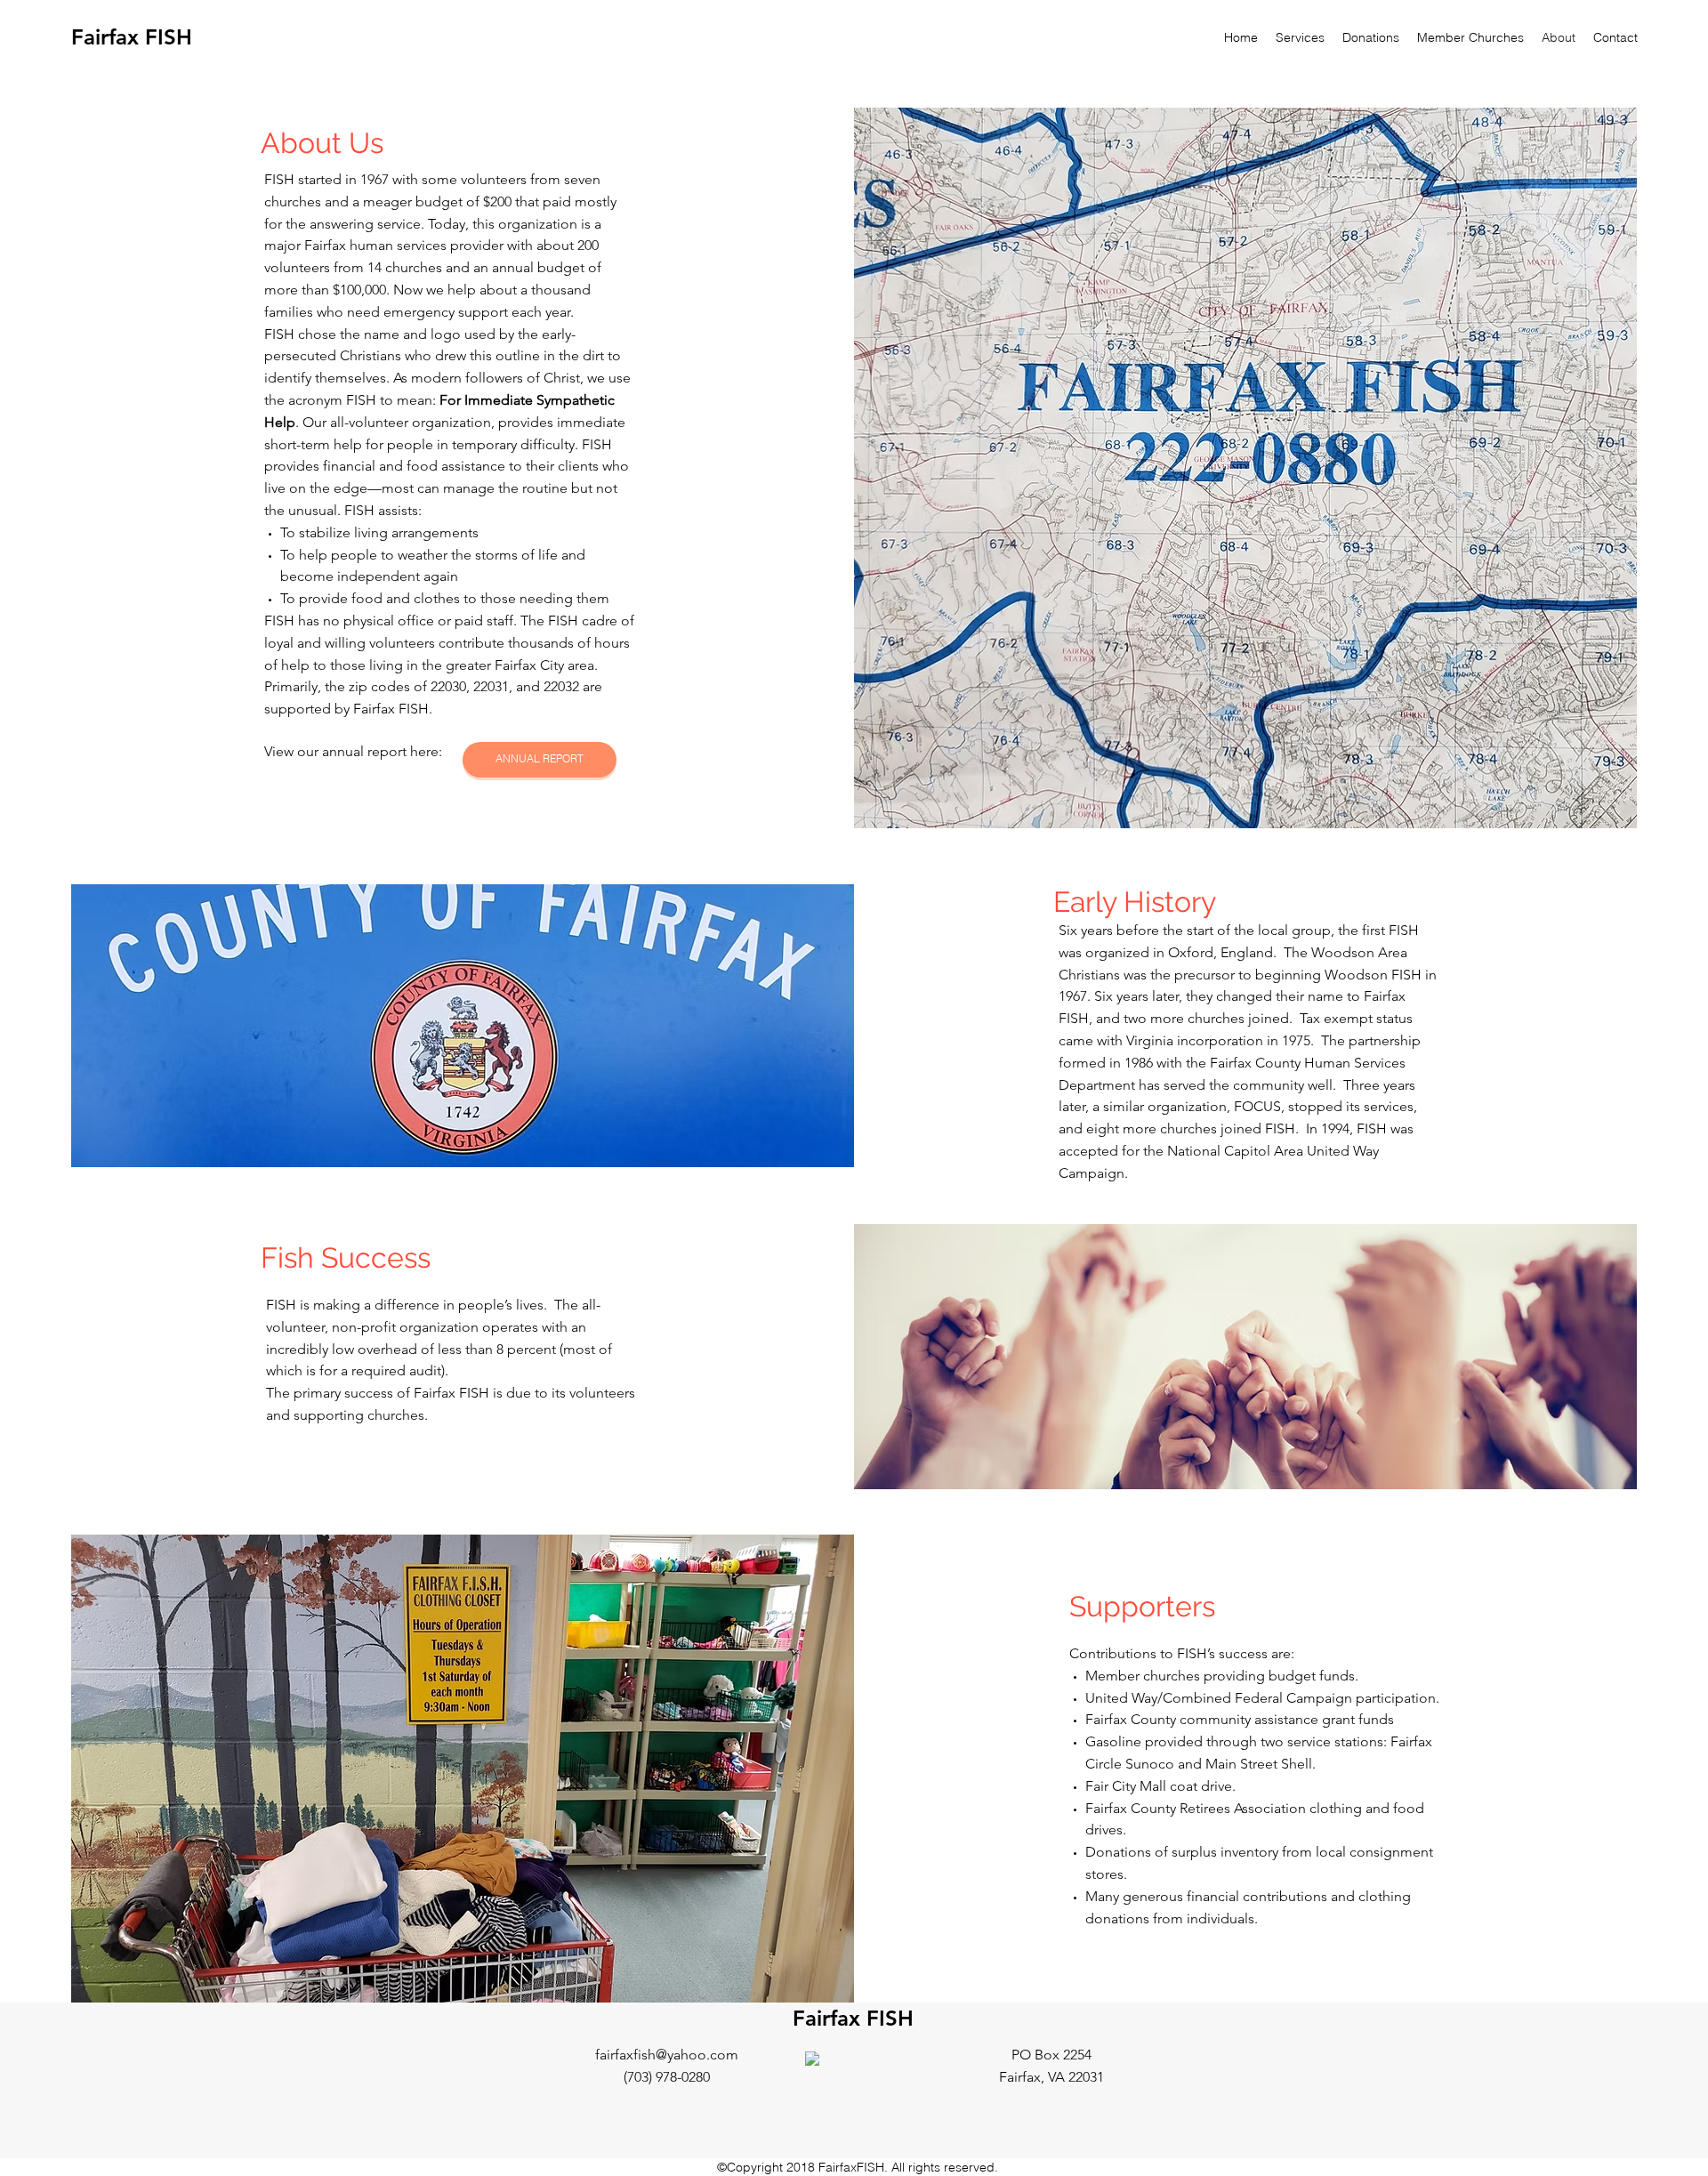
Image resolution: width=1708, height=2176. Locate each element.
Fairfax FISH (132, 37)
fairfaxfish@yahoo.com (667, 2055)
